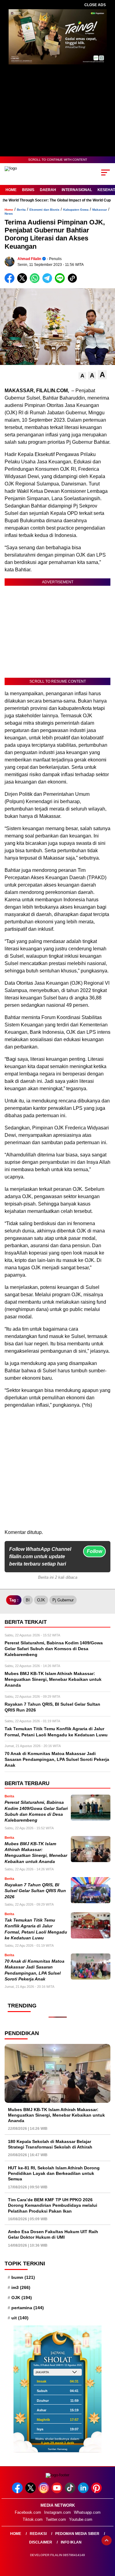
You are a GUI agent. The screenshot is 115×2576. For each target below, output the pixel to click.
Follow (94, 1551)
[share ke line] (61, 282)
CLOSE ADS (95, 5)
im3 (21, 2287)
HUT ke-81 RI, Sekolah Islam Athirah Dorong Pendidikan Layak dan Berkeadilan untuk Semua (54, 2173)
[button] (82, 376)
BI (28, 1600)
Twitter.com (56, 2519)
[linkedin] (84, 2492)
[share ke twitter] (23, 282)
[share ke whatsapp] (36, 282)
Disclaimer (41, 2542)
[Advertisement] (57, 1471)
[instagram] (44, 2492)
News (9, 214)
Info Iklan (71, 2542)
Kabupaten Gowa (76, 210)
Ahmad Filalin (29, 259)
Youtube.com (81, 2519)
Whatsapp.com (87, 2512)
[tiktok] (71, 2492)
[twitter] (31, 2492)
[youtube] (57, 2492)
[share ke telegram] (48, 282)
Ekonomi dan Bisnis (44, 210)
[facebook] (18, 2492)
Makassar (100, 210)
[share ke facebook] (11, 282)
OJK (41, 1600)
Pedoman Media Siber (77, 2534)
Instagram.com (57, 2512)
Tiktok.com (33, 2519)
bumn (23, 2277)
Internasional (77, 190)
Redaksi (38, 2534)
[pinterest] (97, 2492)
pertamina (28, 2308)
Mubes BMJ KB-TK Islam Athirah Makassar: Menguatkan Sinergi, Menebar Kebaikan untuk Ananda (56, 2115)
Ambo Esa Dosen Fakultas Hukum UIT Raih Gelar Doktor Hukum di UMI (53, 2234)
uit (20, 2318)
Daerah (48, 190)
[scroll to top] (107, 2540)
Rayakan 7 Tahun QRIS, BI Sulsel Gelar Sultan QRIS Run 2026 (35, 1891)
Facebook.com (28, 2512)
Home (11, 190)
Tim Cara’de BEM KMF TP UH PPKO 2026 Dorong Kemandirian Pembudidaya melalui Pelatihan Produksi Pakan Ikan (53, 2205)
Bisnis (28, 190)
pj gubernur (63, 1600)
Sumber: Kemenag (57, 2449)
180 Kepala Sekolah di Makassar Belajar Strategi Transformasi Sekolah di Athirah (50, 2144)
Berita (21, 210)
